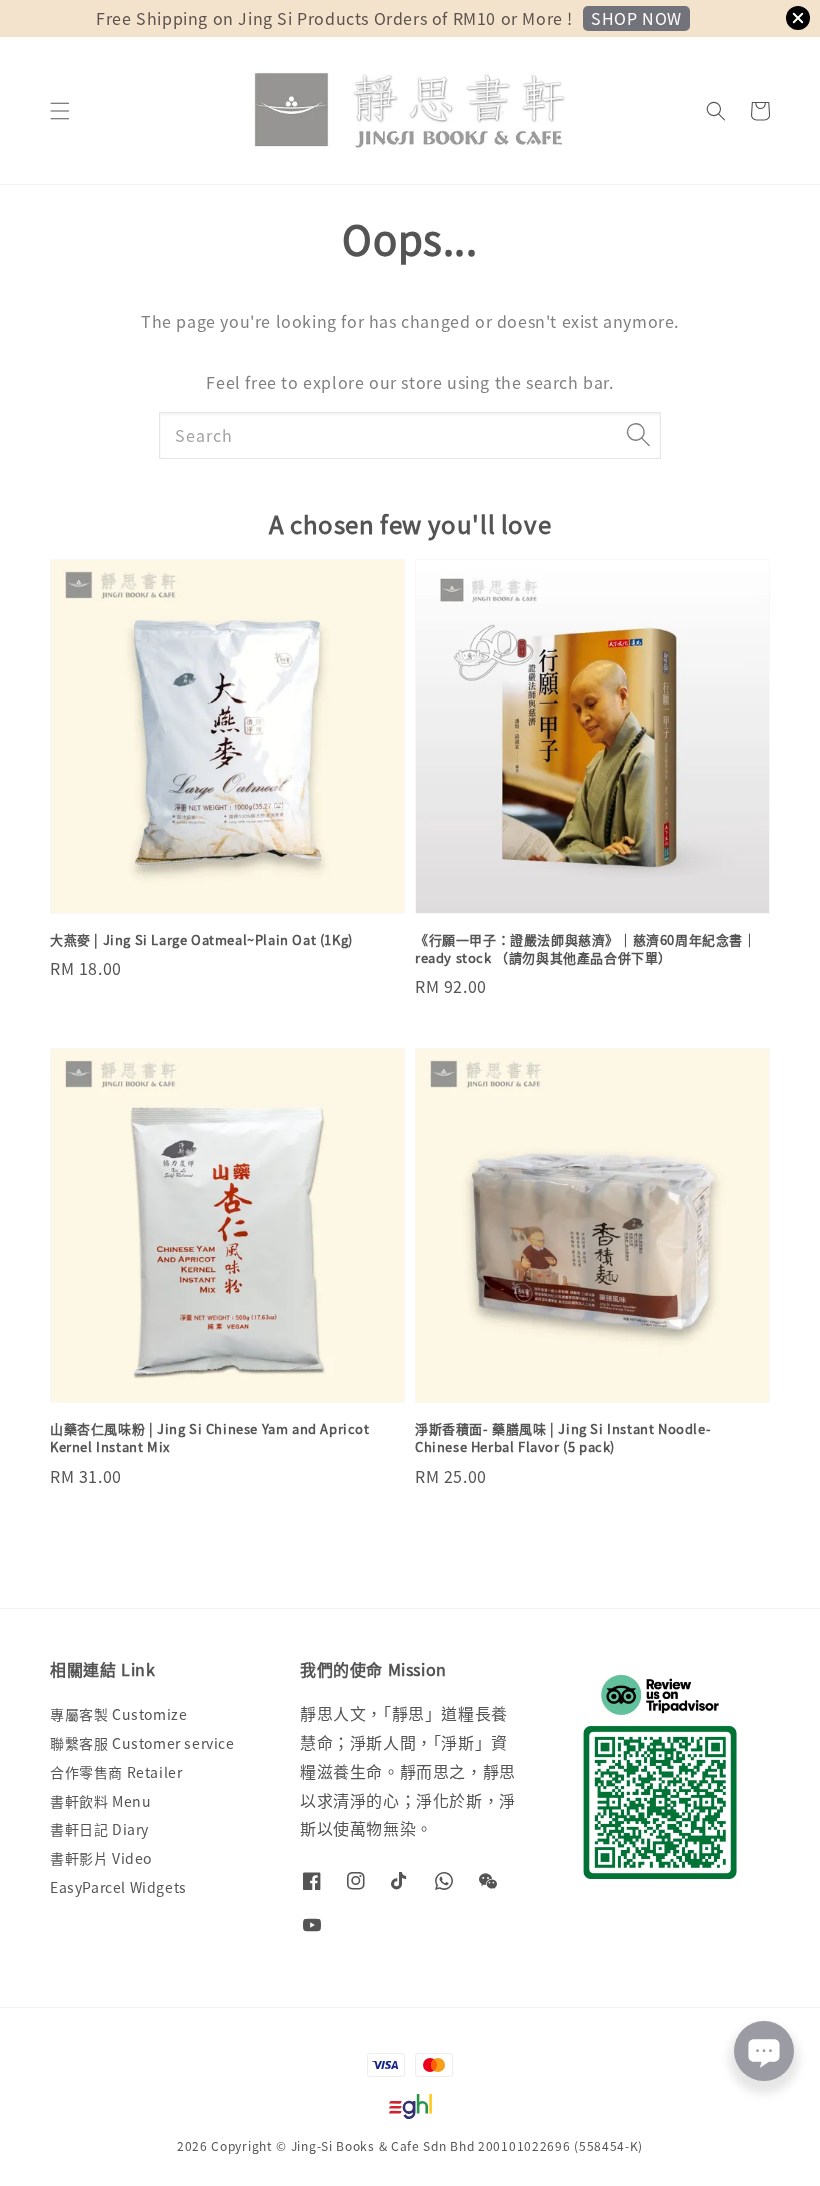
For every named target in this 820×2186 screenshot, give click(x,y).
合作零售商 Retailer (116, 1772)
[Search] (638, 435)
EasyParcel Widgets (118, 1887)
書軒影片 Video (101, 1858)
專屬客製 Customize (118, 1714)
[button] (60, 111)
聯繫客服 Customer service (142, 1743)
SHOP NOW (636, 18)
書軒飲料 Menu (100, 1801)
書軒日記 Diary (99, 1829)
